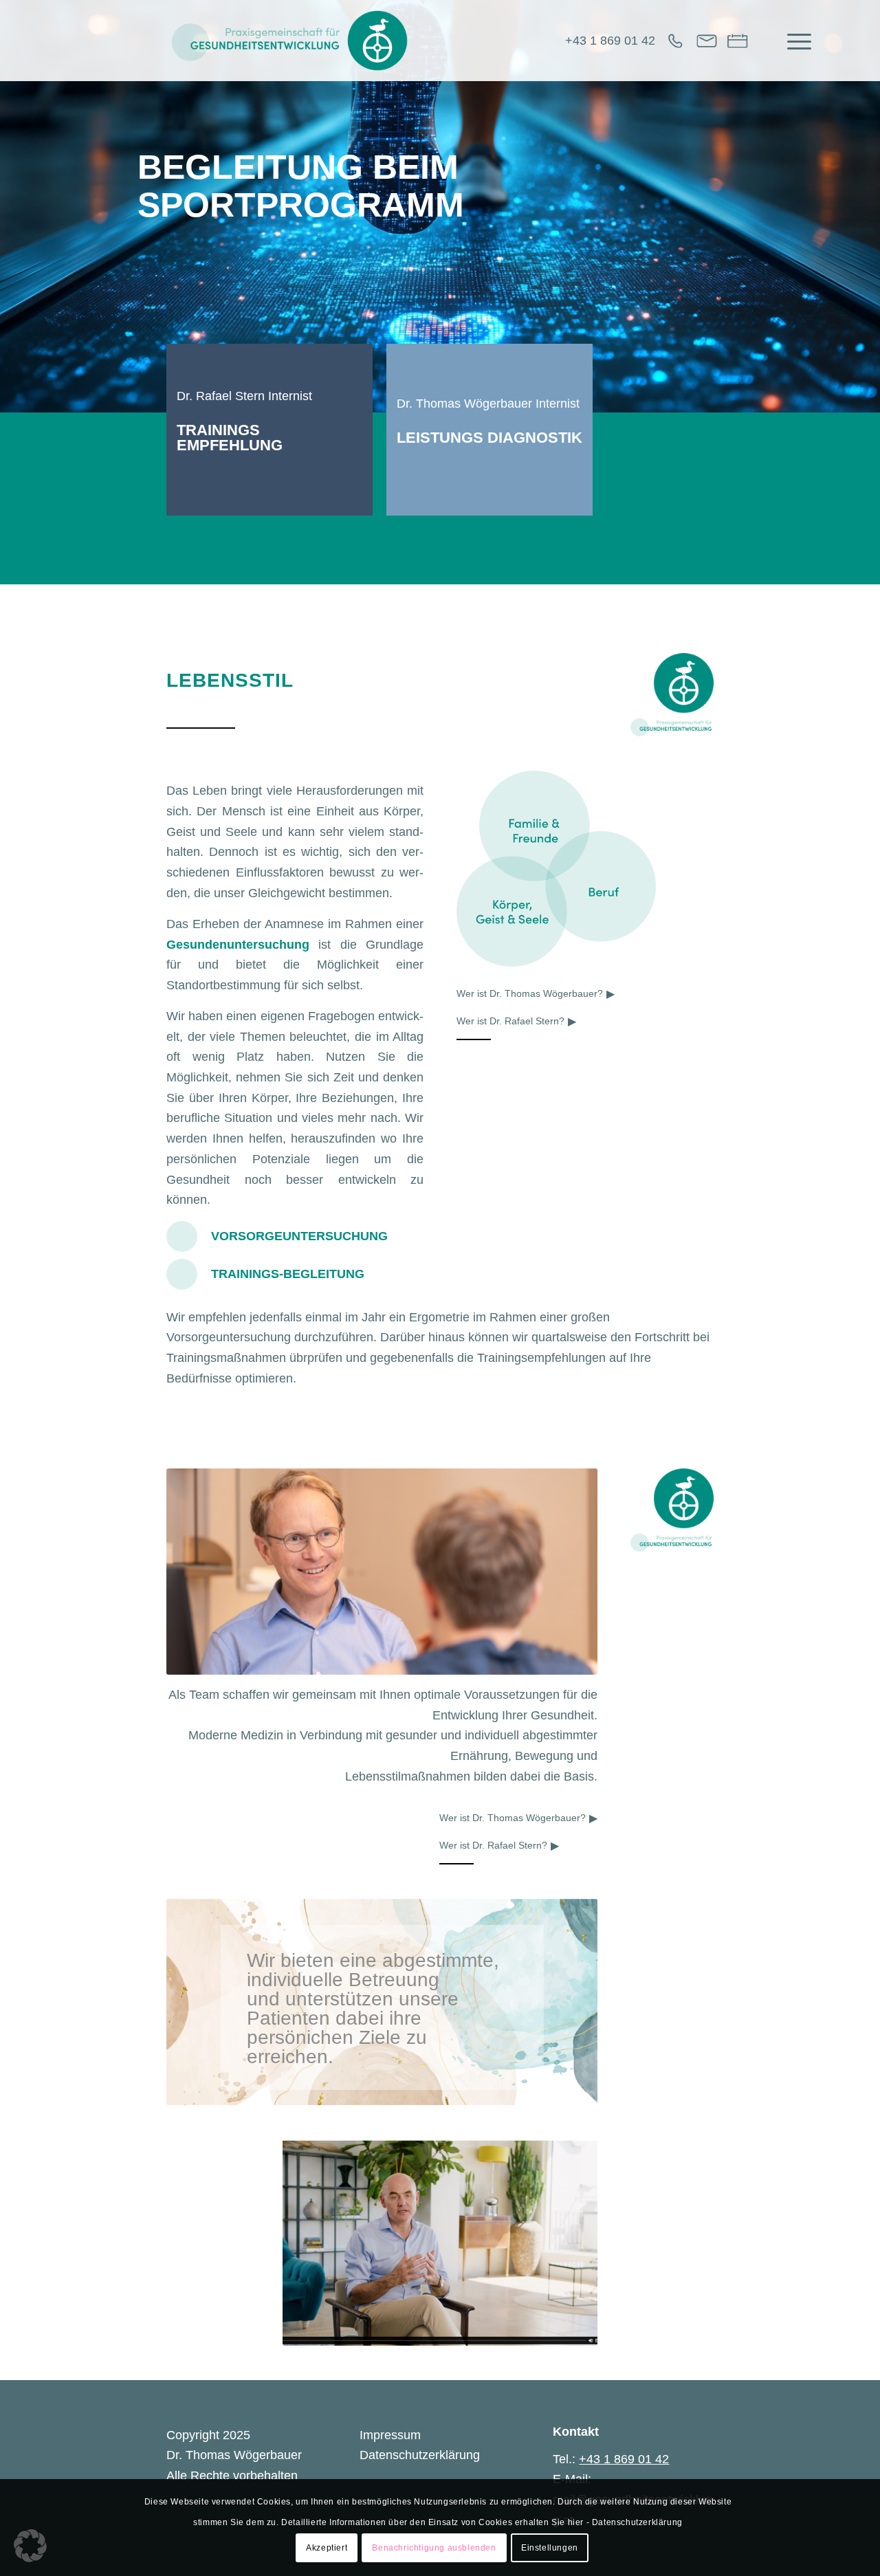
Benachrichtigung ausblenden (434, 2548)
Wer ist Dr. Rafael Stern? (510, 1021)
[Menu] (795, 41)
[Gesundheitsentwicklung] (290, 41)
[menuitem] (795, 41)
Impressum (390, 2435)
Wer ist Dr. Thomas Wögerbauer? (530, 993)
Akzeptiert (327, 2548)
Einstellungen (550, 2548)
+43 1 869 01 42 (610, 41)
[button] (30, 2546)
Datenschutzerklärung (420, 2455)
